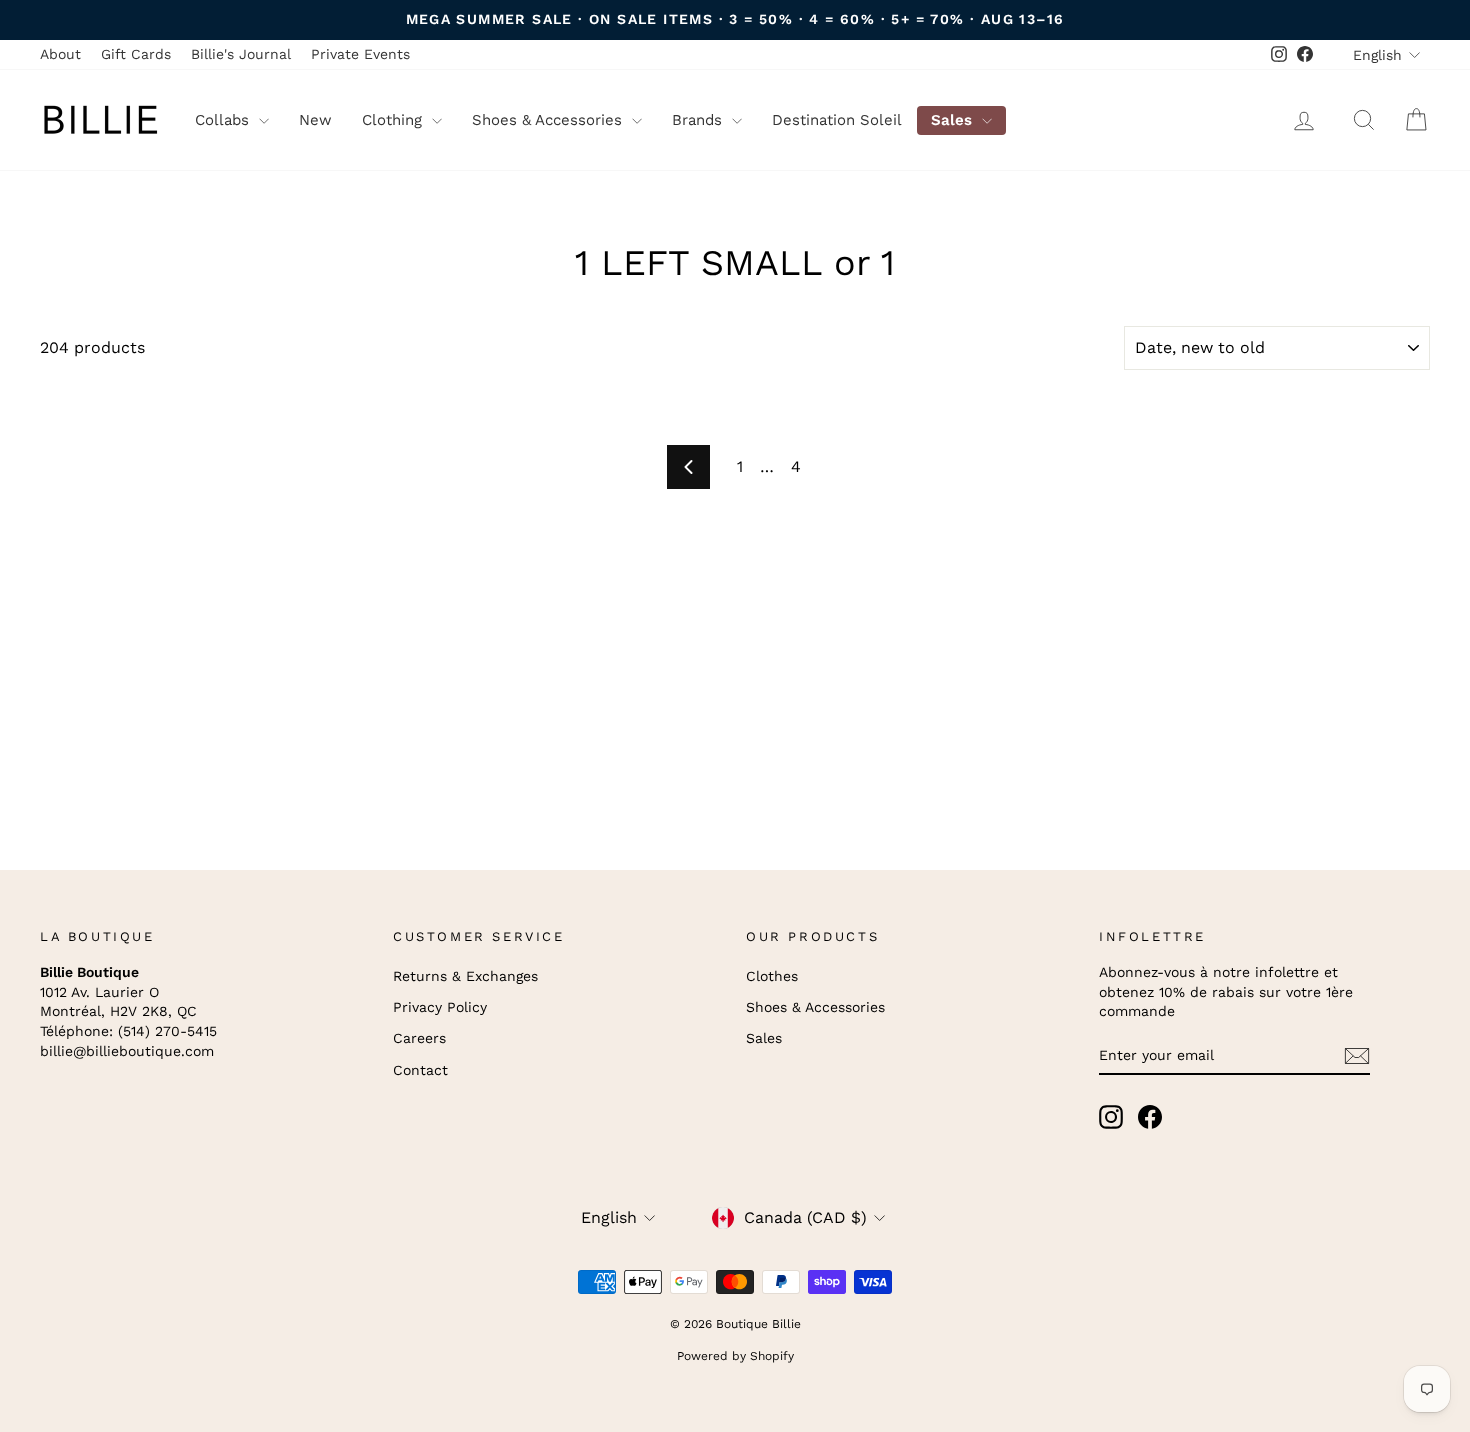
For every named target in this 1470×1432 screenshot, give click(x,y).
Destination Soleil (837, 120)
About (60, 54)
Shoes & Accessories (549, 120)
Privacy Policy (440, 1007)
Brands (699, 120)
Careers (419, 1038)
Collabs (224, 120)
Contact (420, 1070)
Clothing (394, 120)
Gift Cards (136, 54)
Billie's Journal (241, 54)
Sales (954, 120)
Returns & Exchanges (465, 976)
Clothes (772, 976)
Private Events (360, 54)
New (315, 120)
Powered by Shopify (735, 1356)
